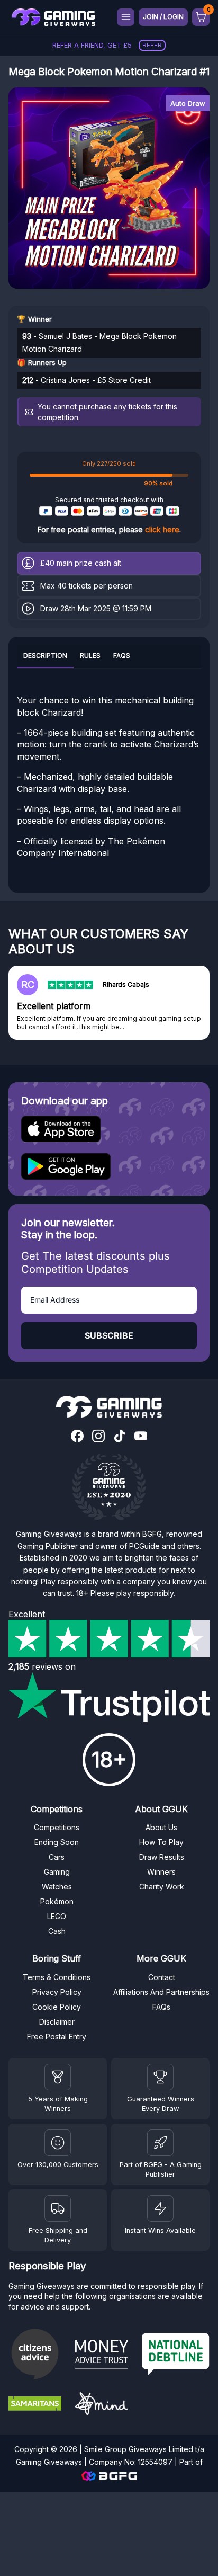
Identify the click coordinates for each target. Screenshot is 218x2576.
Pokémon (57, 1901)
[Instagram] (98, 1437)
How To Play (161, 1842)
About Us (161, 1827)
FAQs (122, 656)
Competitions (57, 1827)
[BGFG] (160, 2143)
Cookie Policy (57, 2007)
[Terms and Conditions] (58, 2208)
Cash (57, 1931)
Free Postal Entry (57, 2036)
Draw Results (162, 1857)
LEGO (57, 1916)
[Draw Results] (58, 2143)
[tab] (45, 657)
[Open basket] (201, 17)
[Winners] (58, 2077)
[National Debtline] (176, 2355)
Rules (90, 656)
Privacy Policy (57, 1992)
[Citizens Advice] (38, 2355)
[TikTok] (120, 1437)
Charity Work (162, 1887)
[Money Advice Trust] (104, 2356)
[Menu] (126, 17)
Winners (161, 1872)
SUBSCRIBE (109, 1335)
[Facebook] (77, 1437)
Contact (162, 1977)
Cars (57, 1857)
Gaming (57, 1872)
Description (45, 656)
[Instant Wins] (160, 2208)
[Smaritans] (38, 2405)
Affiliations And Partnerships (161, 1992)
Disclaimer (57, 2022)
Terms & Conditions (57, 1977)
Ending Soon (57, 1842)
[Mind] (104, 2405)
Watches (57, 1887)
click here (162, 529)
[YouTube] (141, 1437)
